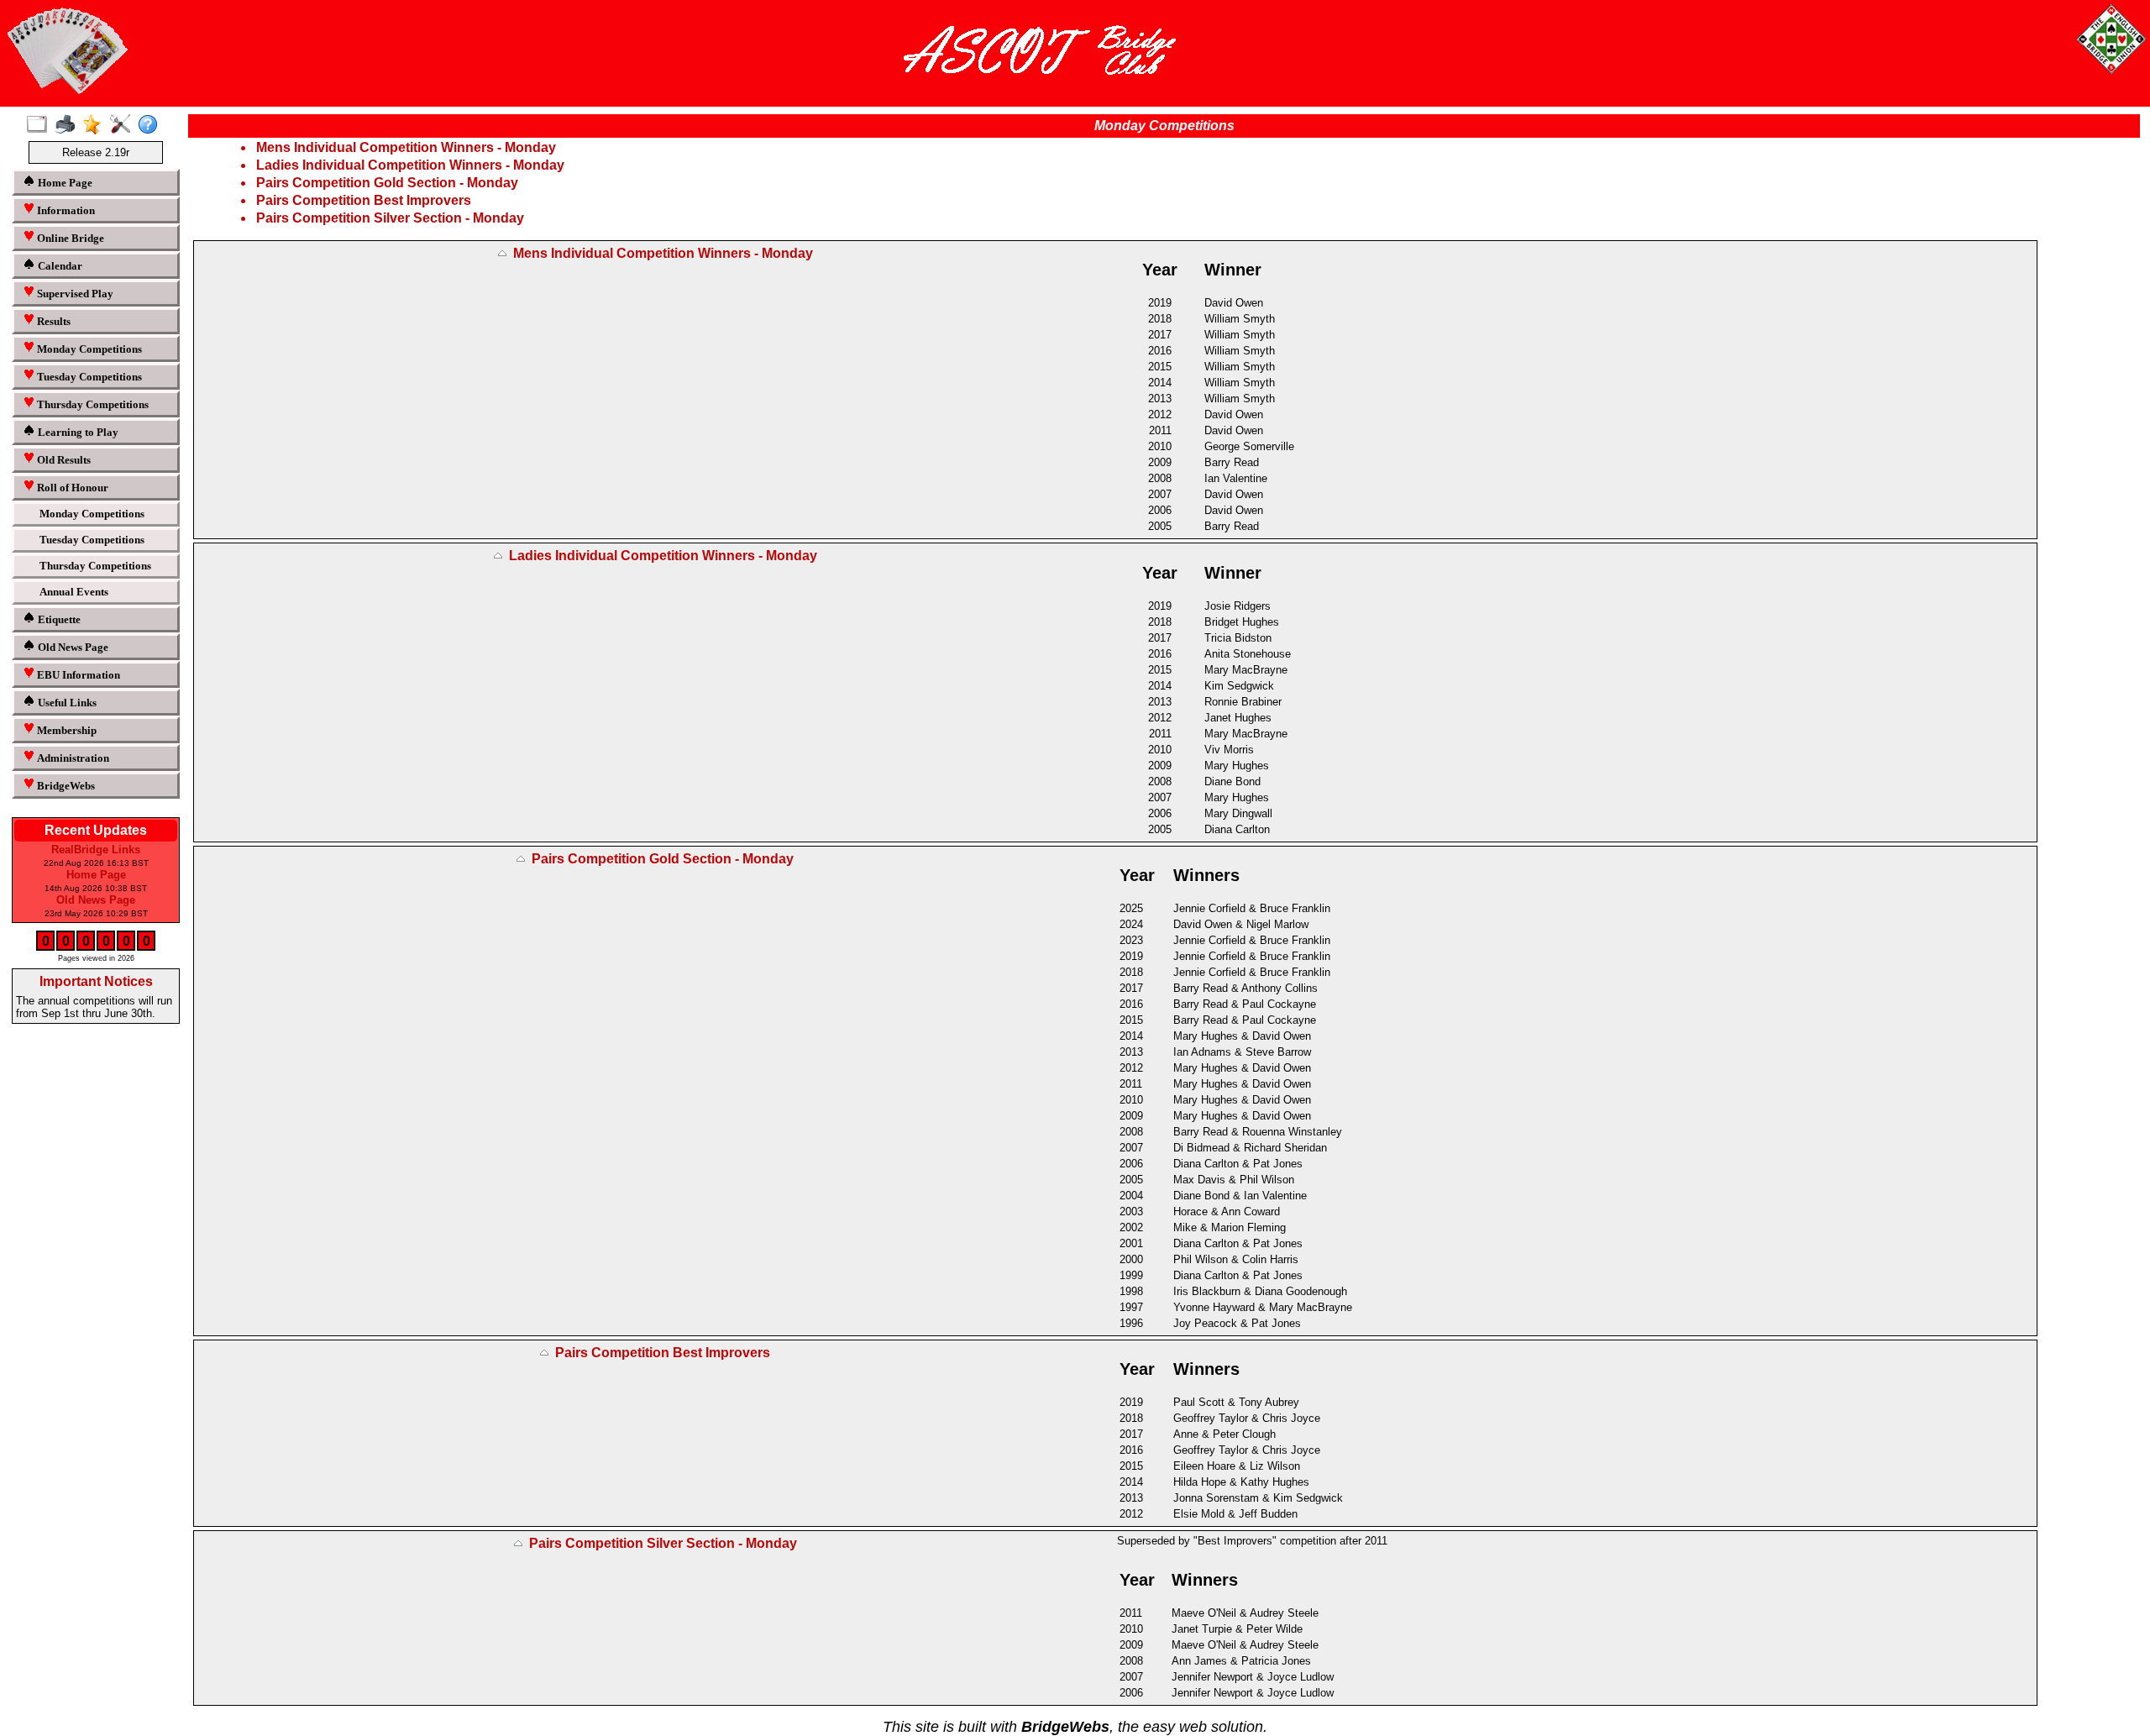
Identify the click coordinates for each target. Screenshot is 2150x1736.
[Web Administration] (124, 125)
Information (65, 210)
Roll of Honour (71, 488)
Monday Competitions (88, 349)
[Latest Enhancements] (96, 125)
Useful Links (66, 703)
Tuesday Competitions (88, 377)
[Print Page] (68, 125)
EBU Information (77, 675)
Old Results (63, 460)
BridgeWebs (65, 786)
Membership (66, 730)
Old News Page (72, 647)
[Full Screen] (41, 125)
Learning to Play (77, 432)
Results (52, 321)
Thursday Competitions (92, 404)
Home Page (64, 183)
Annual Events (74, 592)
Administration (72, 758)
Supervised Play (74, 294)
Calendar (59, 266)
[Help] (152, 125)
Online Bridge (69, 238)
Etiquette (58, 619)
